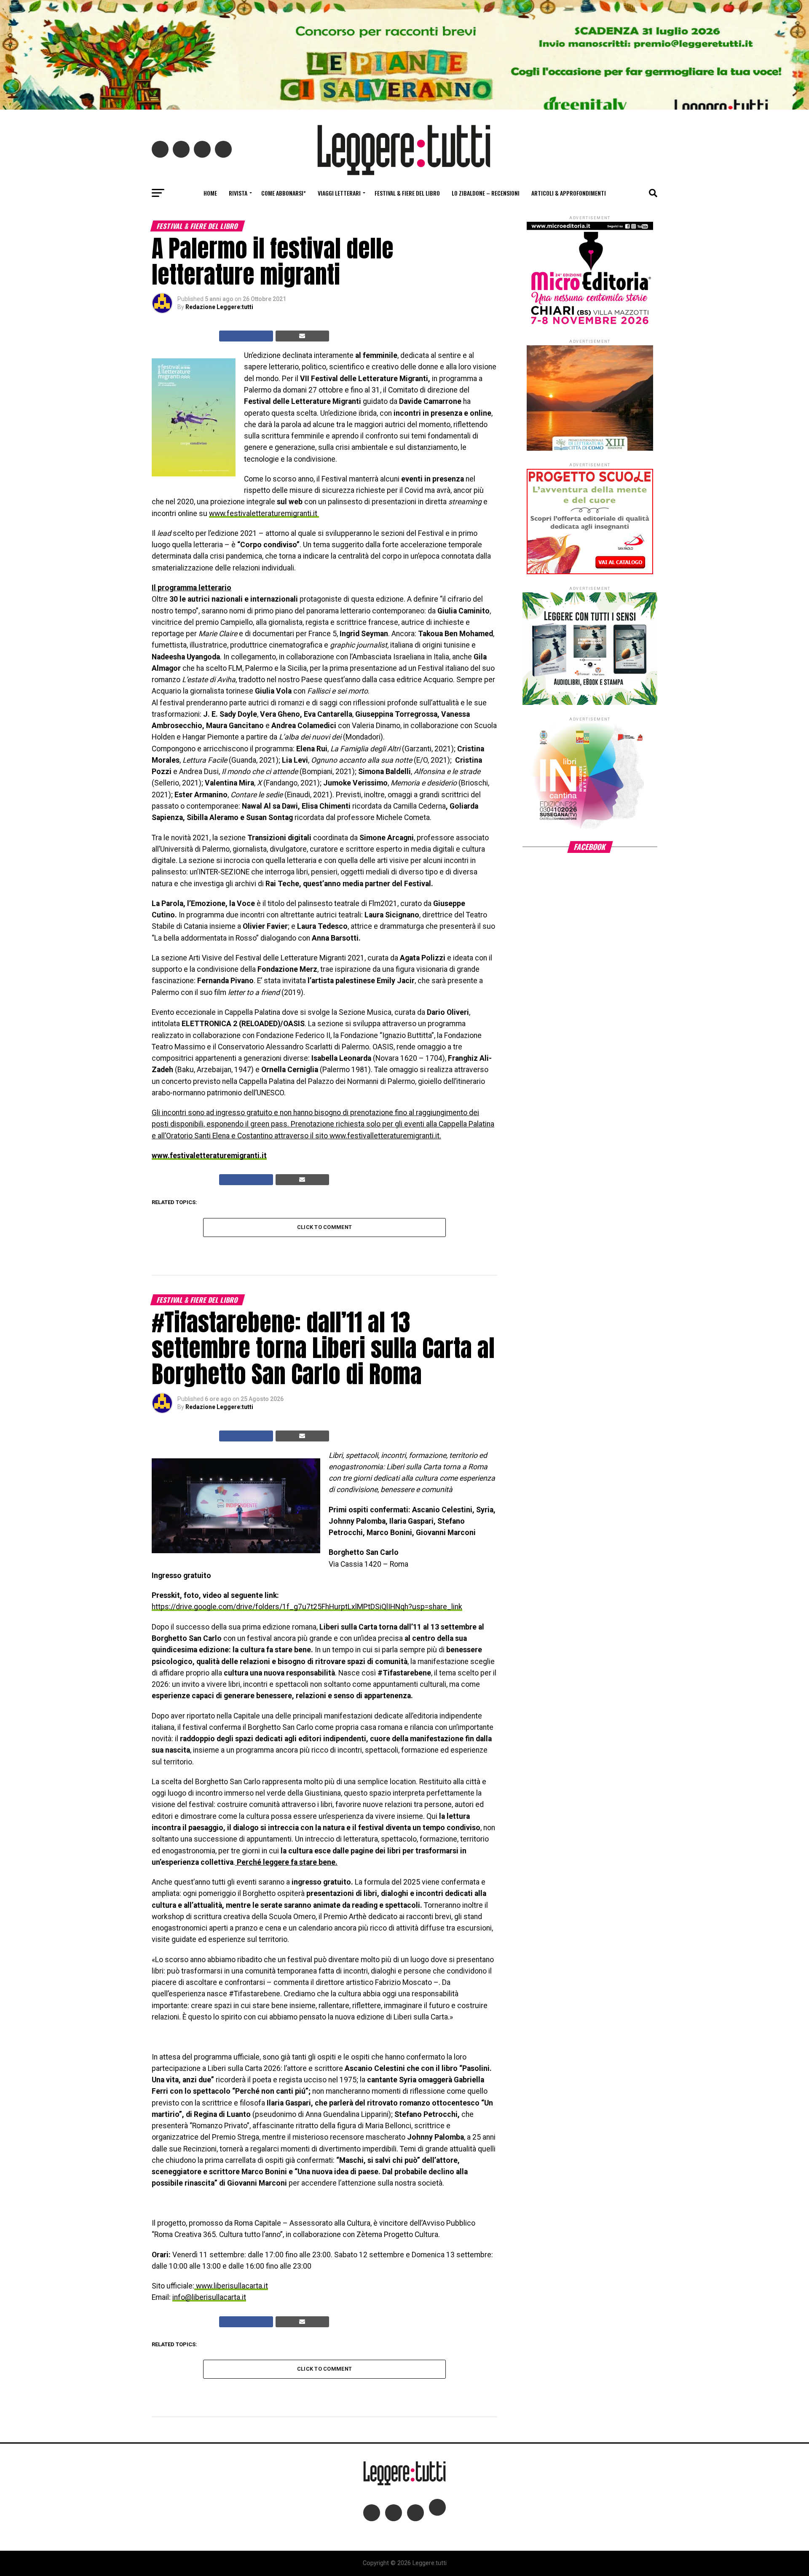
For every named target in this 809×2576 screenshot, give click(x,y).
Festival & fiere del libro (407, 193)
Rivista (238, 193)
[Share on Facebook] (246, 336)
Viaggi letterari (339, 193)
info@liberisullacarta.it (209, 2297)
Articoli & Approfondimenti (569, 193)
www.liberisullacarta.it (231, 2286)
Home (210, 193)
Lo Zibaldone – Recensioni (486, 193)
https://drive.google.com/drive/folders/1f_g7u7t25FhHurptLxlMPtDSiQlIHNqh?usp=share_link (307, 1607)
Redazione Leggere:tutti (219, 307)
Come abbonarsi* (284, 193)
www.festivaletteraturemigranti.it (263, 514)
